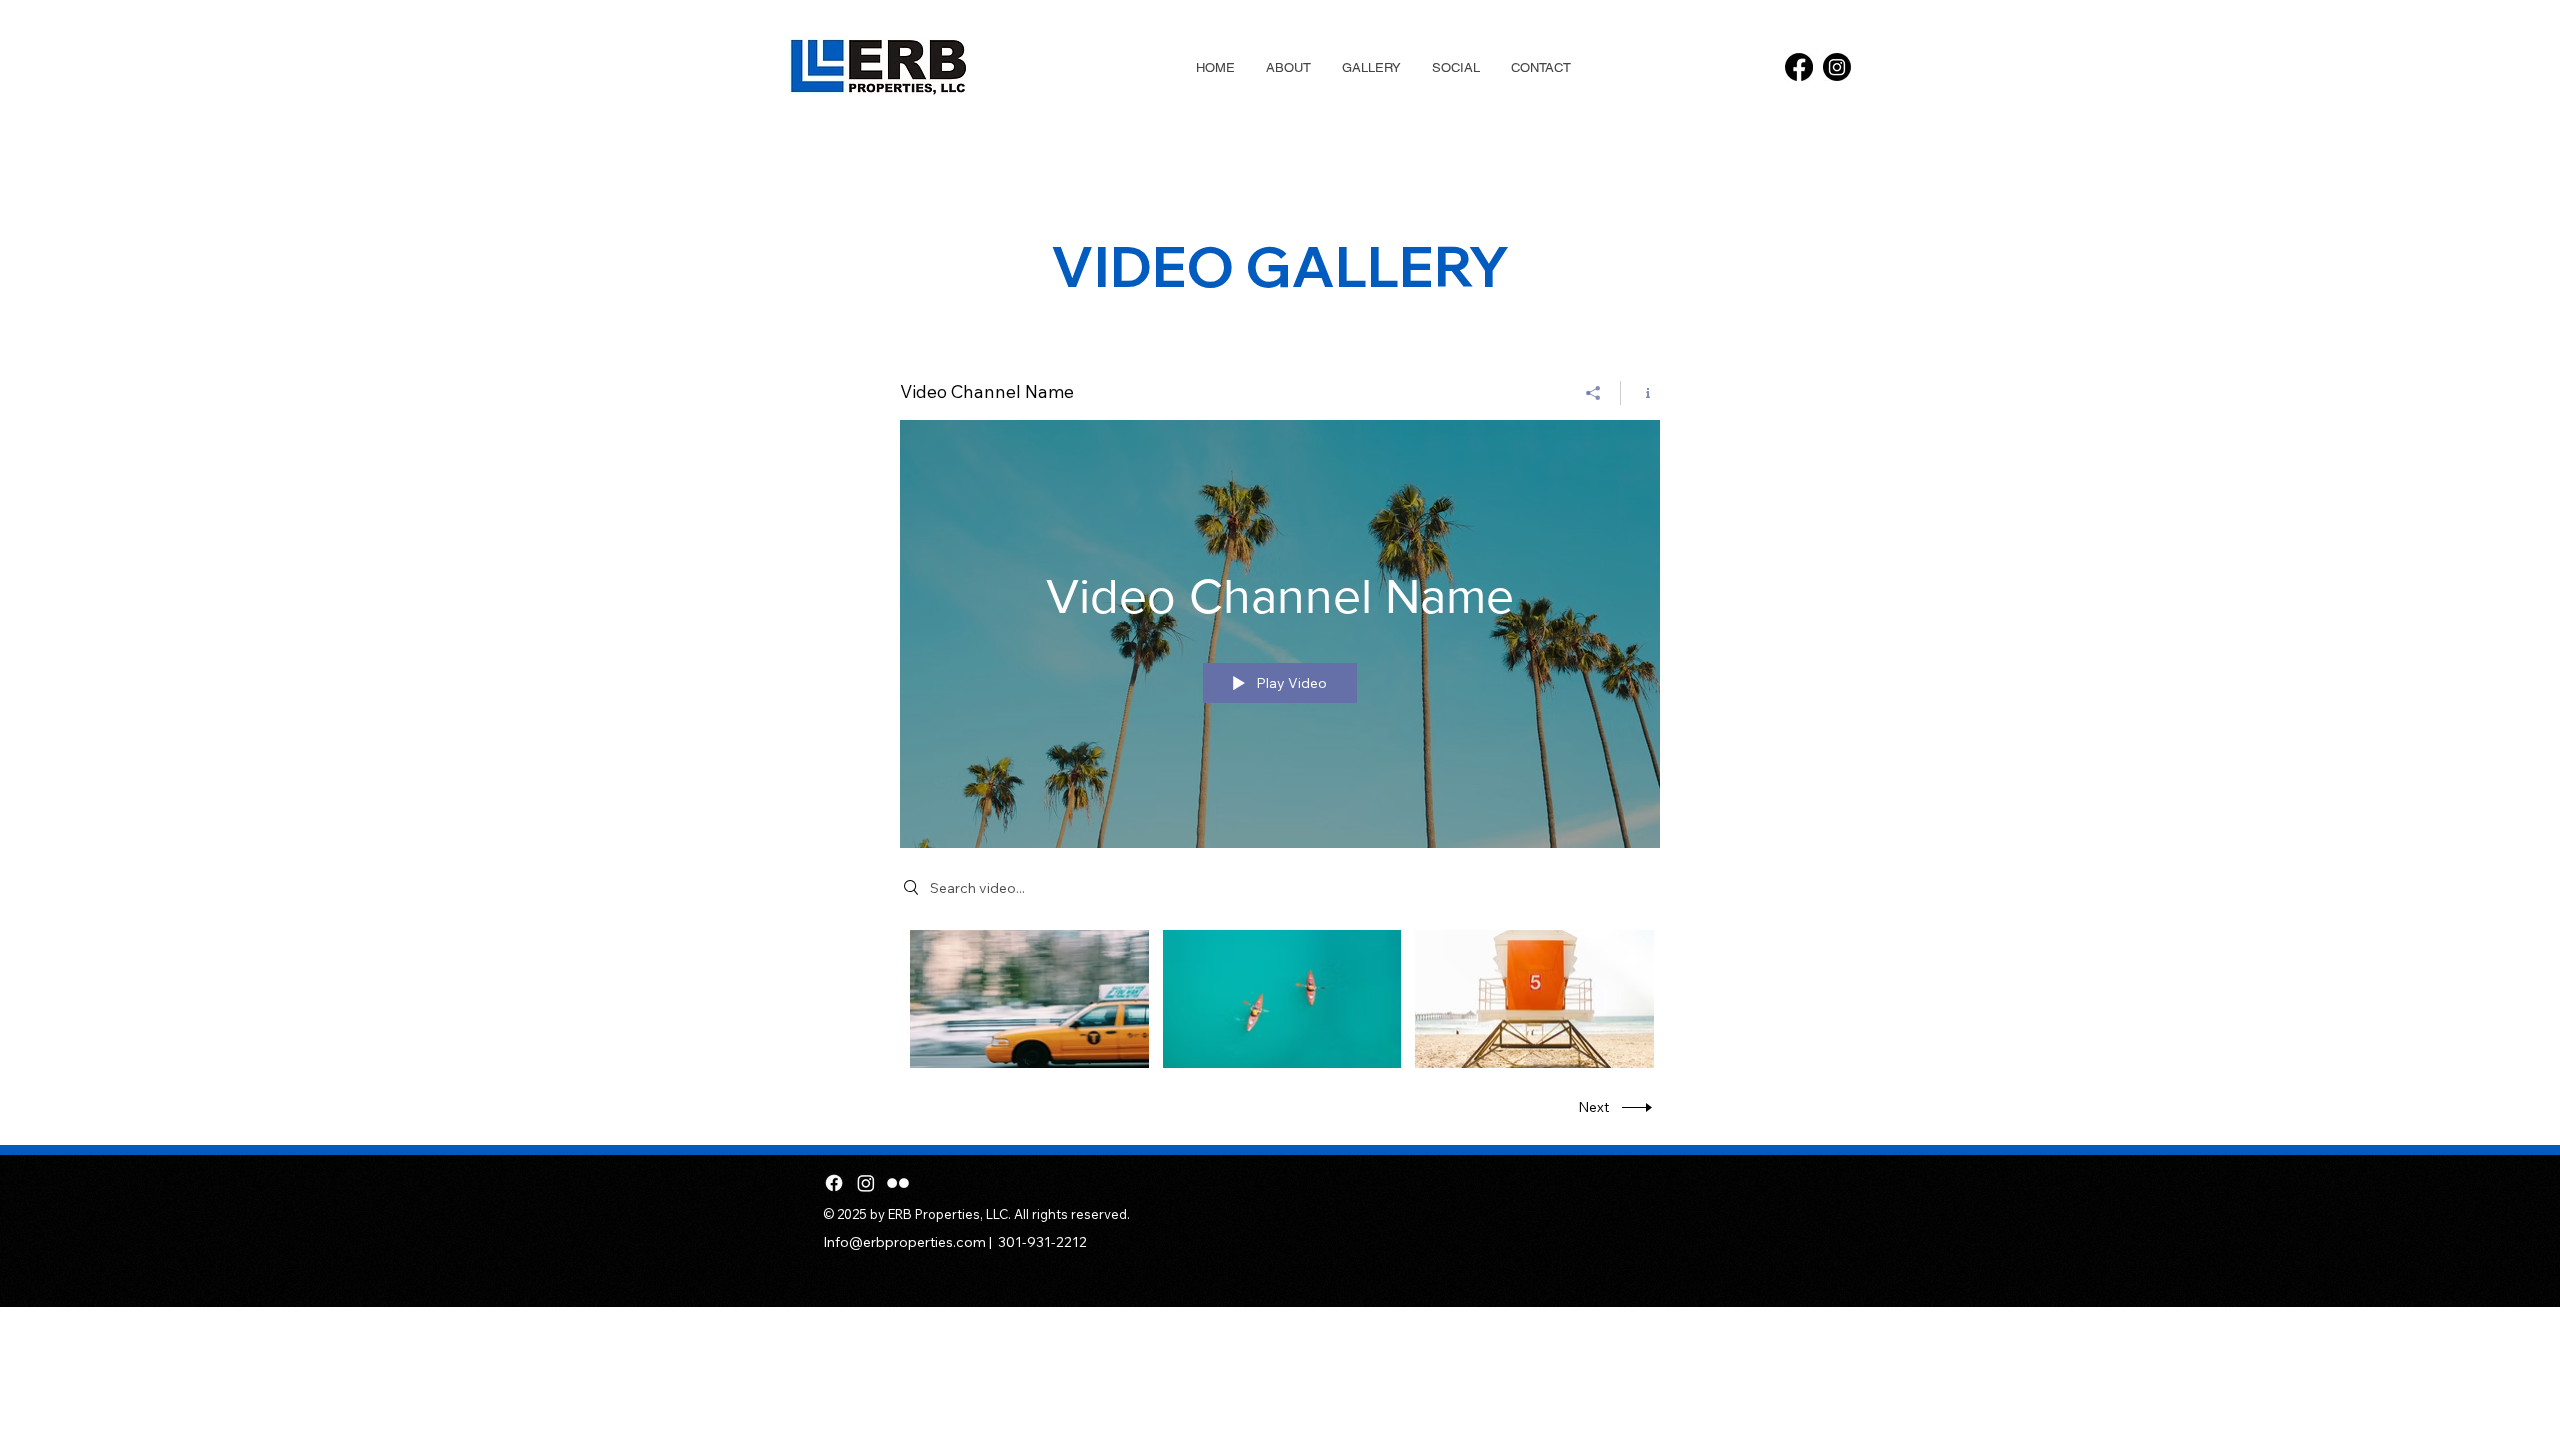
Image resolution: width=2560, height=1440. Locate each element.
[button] (1371, 67)
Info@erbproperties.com (904, 1242)
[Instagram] (1837, 67)
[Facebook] (1799, 67)
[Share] (1593, 393)
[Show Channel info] (1640, 393)
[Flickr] (898, 1183)
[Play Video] (1029, 998)
